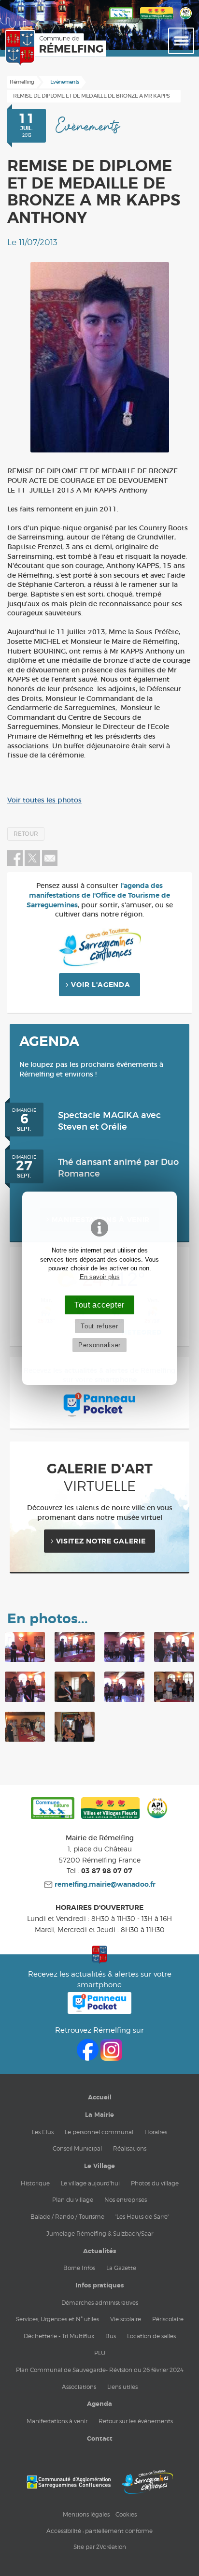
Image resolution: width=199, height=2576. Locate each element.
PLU (100, 2353)
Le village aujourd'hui (90, 2183)
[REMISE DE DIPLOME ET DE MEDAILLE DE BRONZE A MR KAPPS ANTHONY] (99, 357)
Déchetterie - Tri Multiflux (59, 2336)
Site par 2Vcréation (100, 2547)
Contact (100, 2439)
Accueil (100, 2097)
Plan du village (73, 2200)
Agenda (99, 2404)
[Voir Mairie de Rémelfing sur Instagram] (111, 2058)
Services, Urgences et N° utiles (57, 2319)
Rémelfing (22, 82)
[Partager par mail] (50, 864)
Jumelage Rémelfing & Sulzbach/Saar (100, 2234)
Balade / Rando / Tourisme (67, 2217)
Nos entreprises (126, 2200)
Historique (35, 2183)
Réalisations (130, 2148)
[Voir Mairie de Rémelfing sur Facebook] (89, 2058)
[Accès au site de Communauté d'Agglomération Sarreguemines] (69, 2482)
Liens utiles (122, 2387)
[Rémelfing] (30, 49)
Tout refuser (99, 1326)
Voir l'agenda (100, 985)
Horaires (156, 2132)
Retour (26, 834)
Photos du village (155, 2183)
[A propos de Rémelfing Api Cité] (186, 20)
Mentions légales (86, 2514)
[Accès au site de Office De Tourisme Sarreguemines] (147, 2482)
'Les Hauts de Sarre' (142, 2217)
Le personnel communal (99, 2132)
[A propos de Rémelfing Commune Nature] (121, 20)
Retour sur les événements (136, 2421)
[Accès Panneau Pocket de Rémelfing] (100, 2011)
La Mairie (99, 2115)
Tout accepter (99, 1305)
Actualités (99, 2251)
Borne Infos (79, 2268)
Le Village (99, 2166)
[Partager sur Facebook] (15, 864)
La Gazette (121, 2268)
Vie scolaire (126, 2319)
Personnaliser (99, 1345)
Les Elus (43, 2132)
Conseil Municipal (77, 2148)
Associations (79, 2387)
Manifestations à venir (57, 2421)
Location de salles (151, 2336)
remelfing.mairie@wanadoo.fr (104, 1885)
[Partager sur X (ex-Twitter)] (33, 864)
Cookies (126, 2514)
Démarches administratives (100, 2303)
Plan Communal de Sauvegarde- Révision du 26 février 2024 (100, 2370)
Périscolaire (168, 2319)
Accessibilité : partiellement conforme (99, 2531)
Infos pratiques (99, 2285)
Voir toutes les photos (44, 800)
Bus (111, 2336)
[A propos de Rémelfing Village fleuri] (156, 20)
